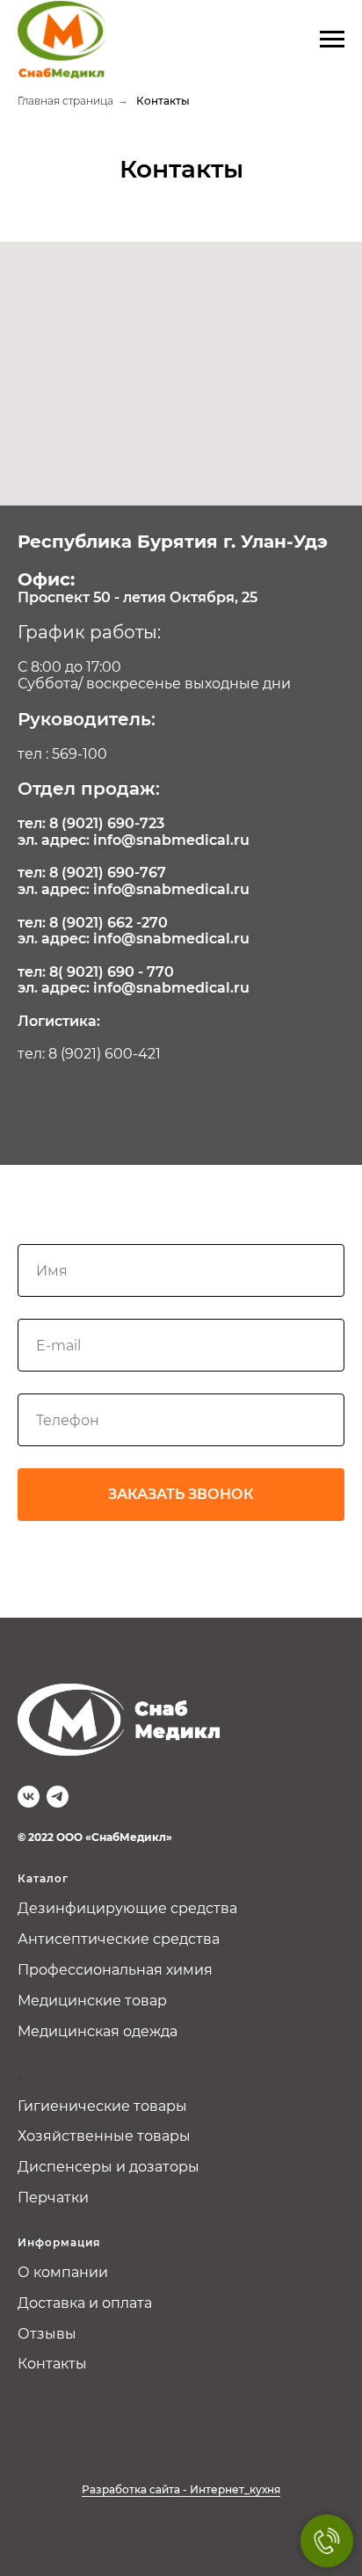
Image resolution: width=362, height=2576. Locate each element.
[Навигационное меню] (332, 40)
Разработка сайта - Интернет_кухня (181, 2489)
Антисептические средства (119, 1939)
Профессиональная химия (115, 1970)
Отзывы (47, 2334)
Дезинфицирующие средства (127, 1908)
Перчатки (53, 2198)
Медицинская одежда (98, 2031)
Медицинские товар (92, 2001)
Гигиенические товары (102, 2106)
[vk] (29, 1797)
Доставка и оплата (85, 2303)
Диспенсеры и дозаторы (109, 2167)
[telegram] (58, 1797)
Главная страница (65, 101)
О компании (63, 2272)
